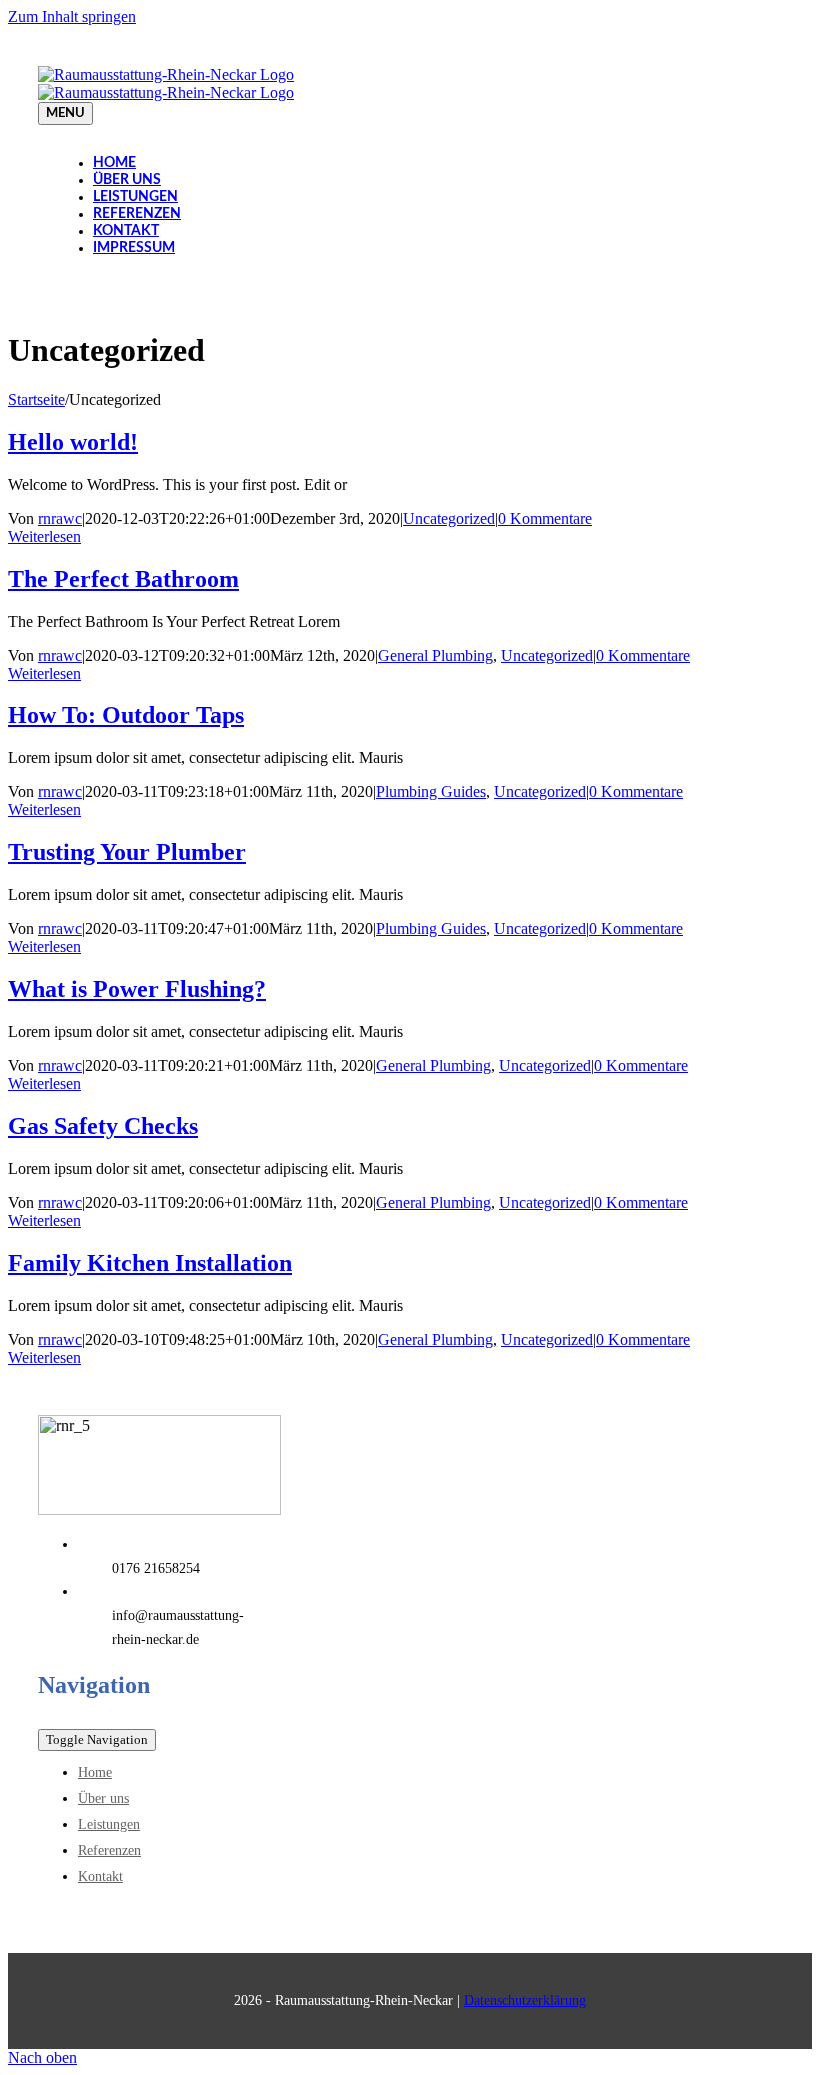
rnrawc (60, 518)
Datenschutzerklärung (525, 2000)
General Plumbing (435, 655)
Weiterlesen (44, 536)
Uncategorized (449, 518)
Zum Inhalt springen (72, 16)
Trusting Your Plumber (127, 852)
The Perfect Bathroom (123, 579)
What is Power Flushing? (137, 989)
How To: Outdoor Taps (126, 715)
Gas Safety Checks (103, 1126)
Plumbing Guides (431, 791)
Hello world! (73, 442)
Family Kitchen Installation (150, 1263)
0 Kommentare (545, 518)
